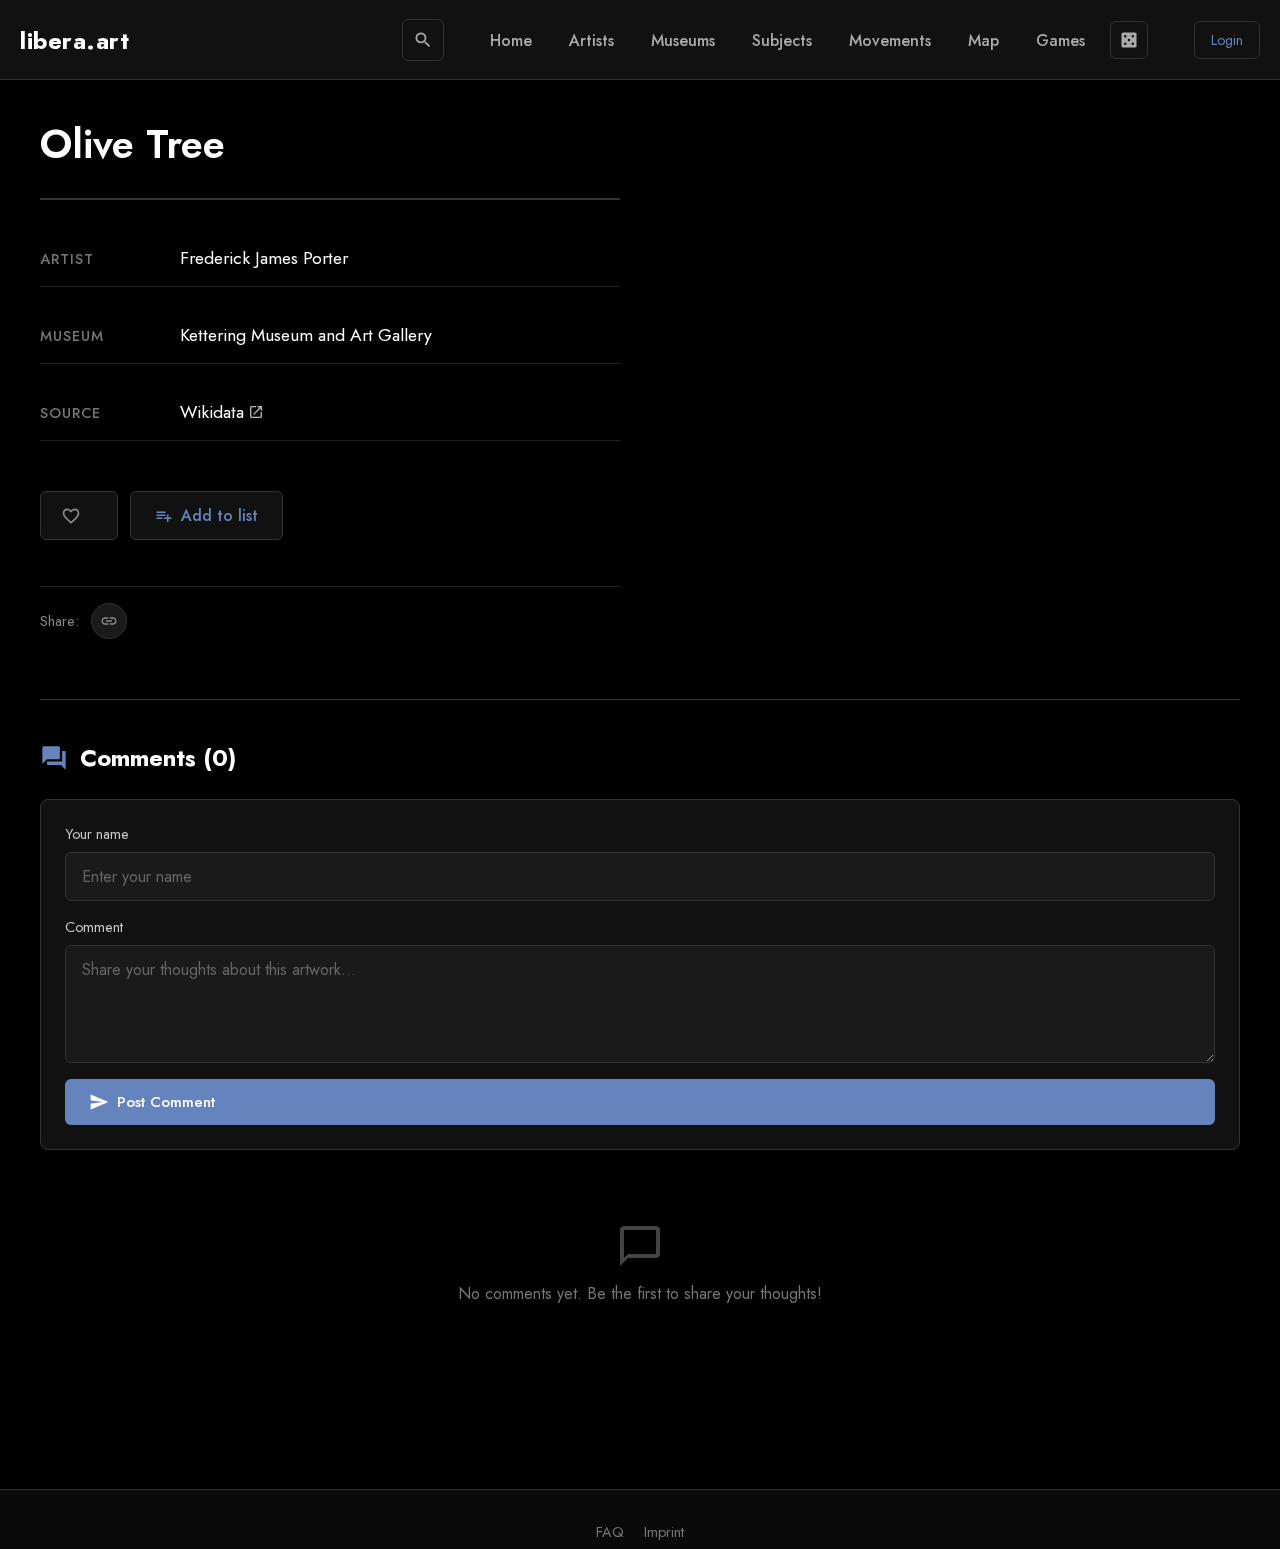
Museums (683, 40)
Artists (591, 40)
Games (1060, 40)
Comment (94, 927)
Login (1227, 40)
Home (511, 40)
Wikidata (222, 412)
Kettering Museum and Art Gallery (306, 335)
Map (983, 40)
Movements (890, 40)
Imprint (664, 1532)
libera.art (74, 40)
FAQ (610, 1532)
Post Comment (152, 1102)
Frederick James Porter (264, 258)
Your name (97, 834)
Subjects (782, 40)
